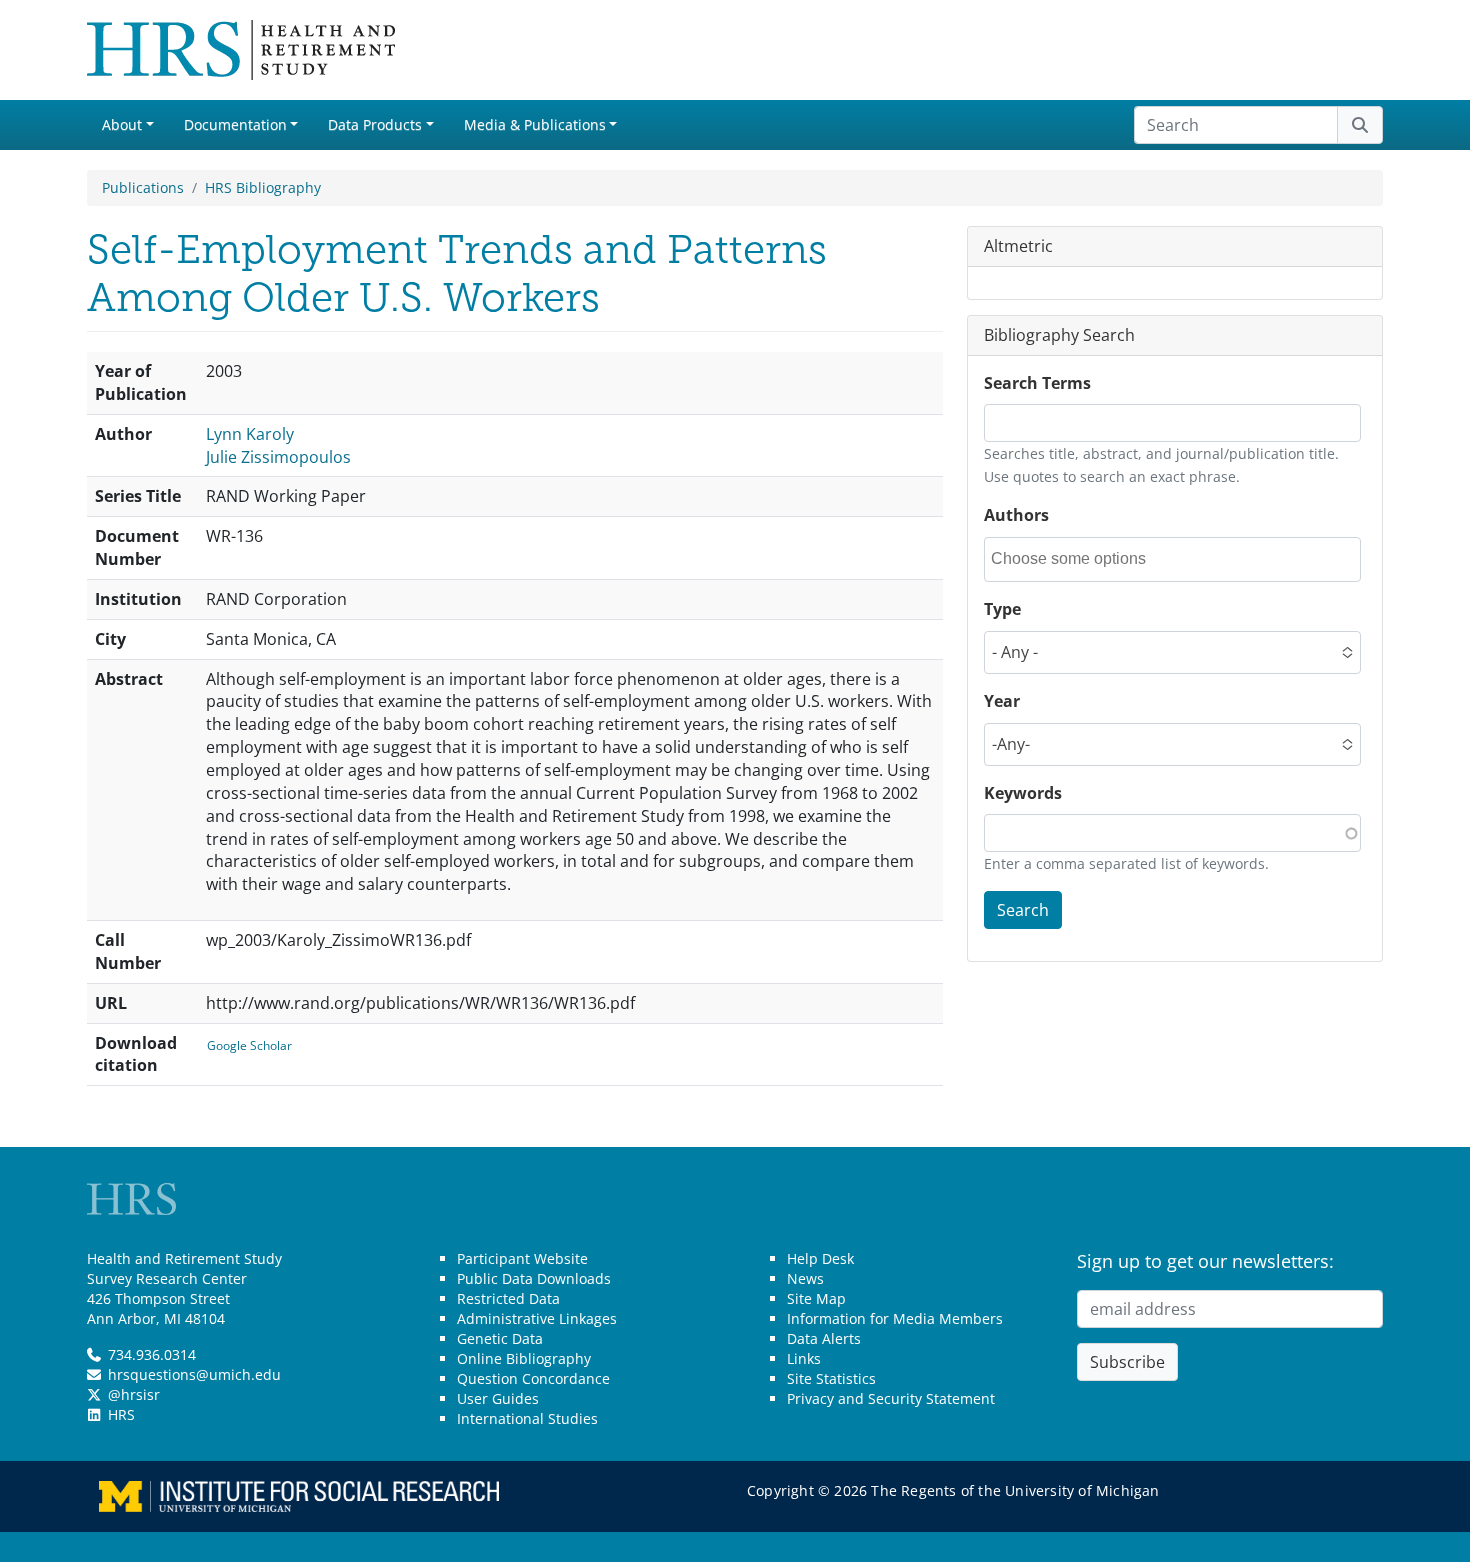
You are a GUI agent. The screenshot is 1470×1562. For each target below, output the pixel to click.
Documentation (235, 124)
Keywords (1023, 793)
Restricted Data (508, 1298)
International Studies (527, 1418)
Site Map (816, 1298)
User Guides (498, 1398)
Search (1023, 910)
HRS (121, 1414)
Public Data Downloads (534, 1278)
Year (1002, 701)
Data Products (375, 124)
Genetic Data (500, 1338)
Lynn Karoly (250, 434)
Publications (143, 187)
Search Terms (1037, 383)
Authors (1016, 515)
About (122, 124)
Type (1002, 609)
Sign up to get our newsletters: (1205, 1261)
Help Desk (820, 1258)
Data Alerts (824, 1338)
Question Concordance (533, 1378)
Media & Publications (535, 124)
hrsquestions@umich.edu (194, 1374)
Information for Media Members (895, 1318)
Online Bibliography (524, 1358)
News (805, 1278)
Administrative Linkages (537, 1318)
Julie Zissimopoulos (278, 457)
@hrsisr (134, 1394)
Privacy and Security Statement (891, 1398)
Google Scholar (249, 1045)
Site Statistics (831, 1378)
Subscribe (1127, 1362)
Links (804, 1358)
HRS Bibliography (263, 187)
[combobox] (1081, 559)
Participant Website (522, 1258)
